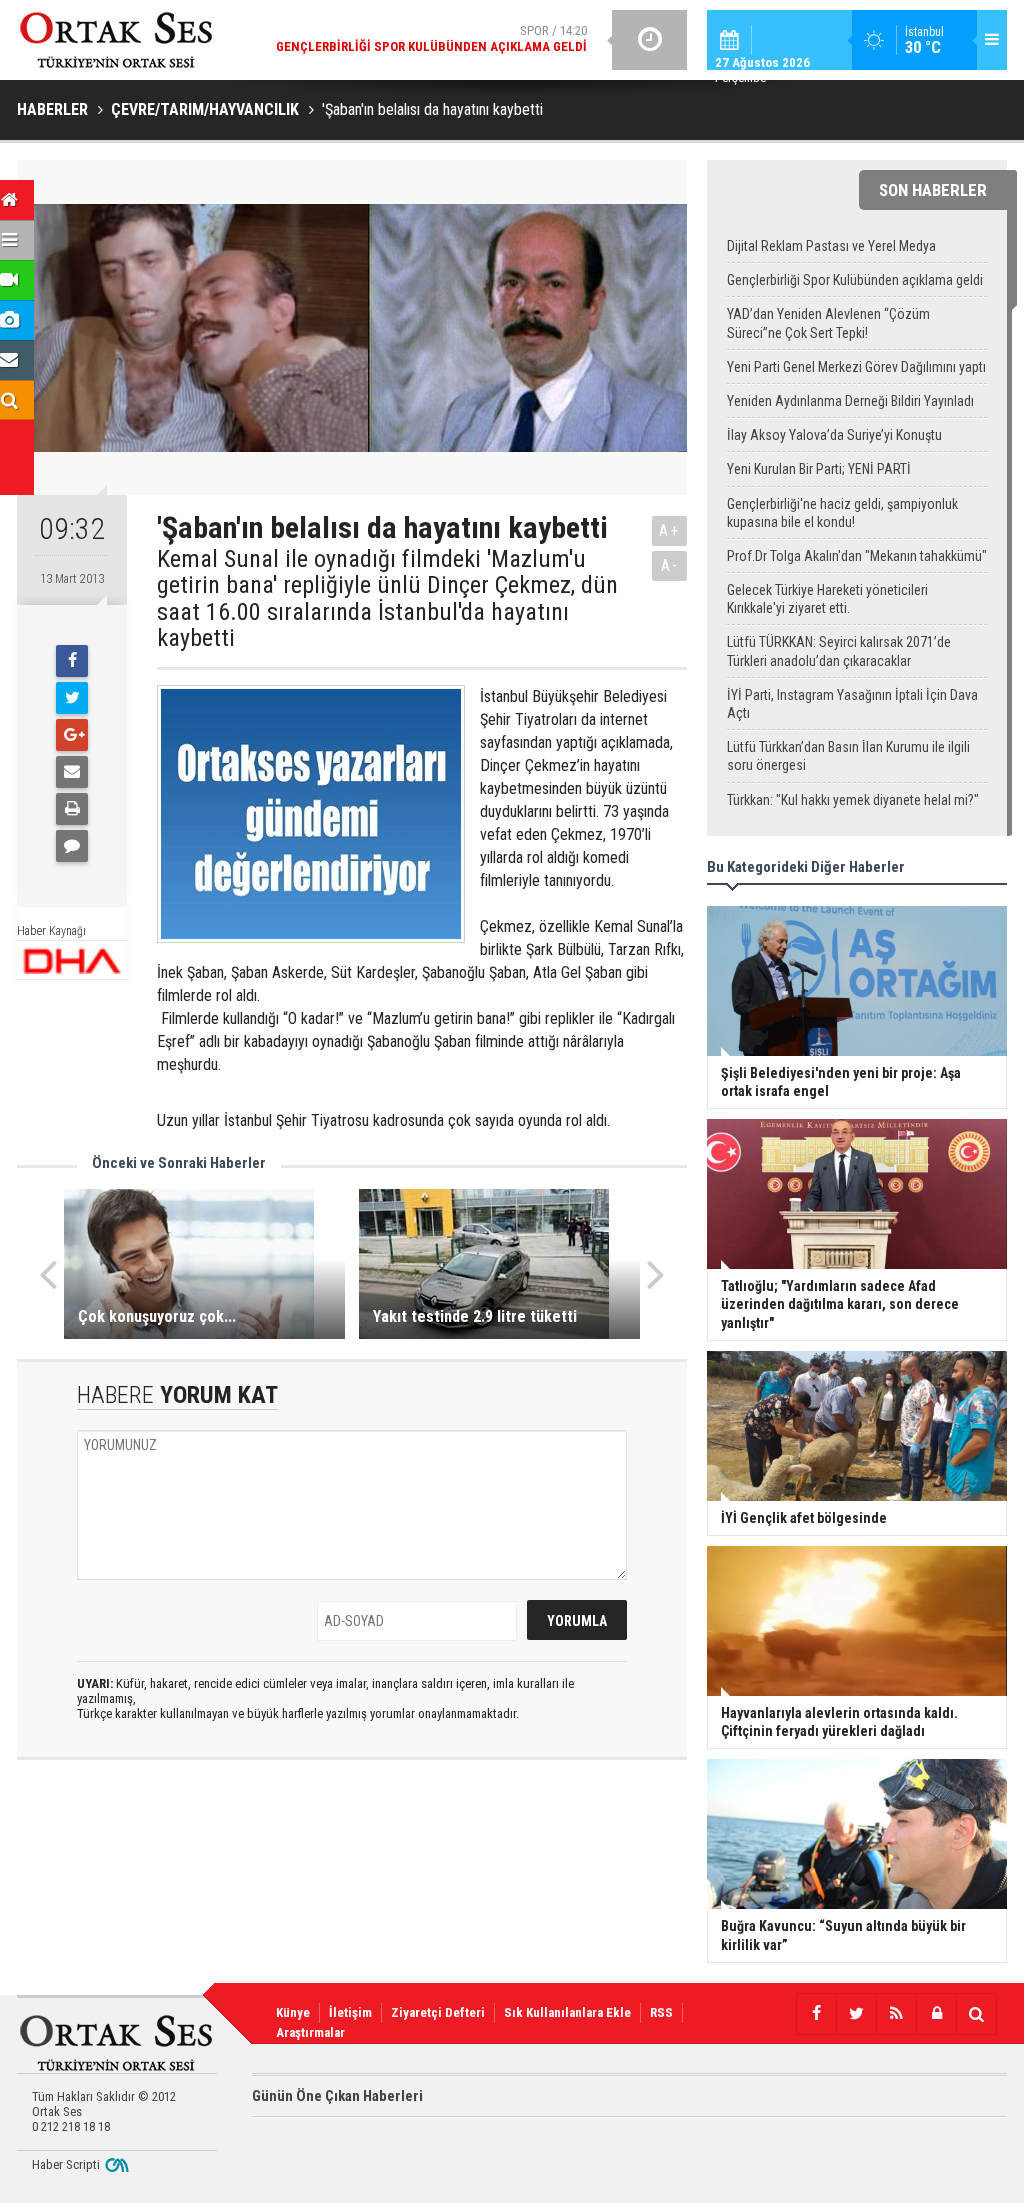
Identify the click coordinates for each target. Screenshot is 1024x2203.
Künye (293, 2012)
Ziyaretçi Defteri (438, 2012)
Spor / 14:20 (431, 38)
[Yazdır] (72, 809)
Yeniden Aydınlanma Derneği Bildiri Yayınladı (850, 401)
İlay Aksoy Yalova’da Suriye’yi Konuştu (834, 435)
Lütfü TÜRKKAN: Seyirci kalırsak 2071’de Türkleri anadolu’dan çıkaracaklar (839, 651)
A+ (669, 530)
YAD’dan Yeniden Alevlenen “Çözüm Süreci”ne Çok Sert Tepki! (828, 323)
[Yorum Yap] (72, 846)
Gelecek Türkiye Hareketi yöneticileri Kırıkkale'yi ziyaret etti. (827, 599)
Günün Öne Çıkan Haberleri (337, 2096)
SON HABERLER (933, 190)
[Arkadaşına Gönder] (72, 772)
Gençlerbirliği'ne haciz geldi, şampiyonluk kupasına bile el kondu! (842, 513)
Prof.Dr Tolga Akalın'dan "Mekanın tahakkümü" (857, 556)
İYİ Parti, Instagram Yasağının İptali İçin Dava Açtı (852, 704)
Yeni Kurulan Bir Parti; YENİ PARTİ (819, 469)
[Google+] (72, 735)
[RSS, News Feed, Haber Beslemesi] (896, 2014)
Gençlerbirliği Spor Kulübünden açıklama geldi (855, 280)
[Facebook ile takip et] (816, 2014)
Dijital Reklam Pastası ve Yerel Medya (831, 246)
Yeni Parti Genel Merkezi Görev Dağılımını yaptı (856, 367)
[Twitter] (72, 698)
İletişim (350, 2012)
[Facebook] (72, 661)
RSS (661, 2012)
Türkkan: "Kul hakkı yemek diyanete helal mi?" (853, 800)
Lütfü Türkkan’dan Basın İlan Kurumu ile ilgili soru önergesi (848, 756)
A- (670, 565)
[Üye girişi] (936, 2014)
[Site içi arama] (976, 2014)
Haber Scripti (66, 2164)
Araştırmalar (310, 2032)
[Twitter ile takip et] (856, 2014)
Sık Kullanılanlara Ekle (567, 2012)
